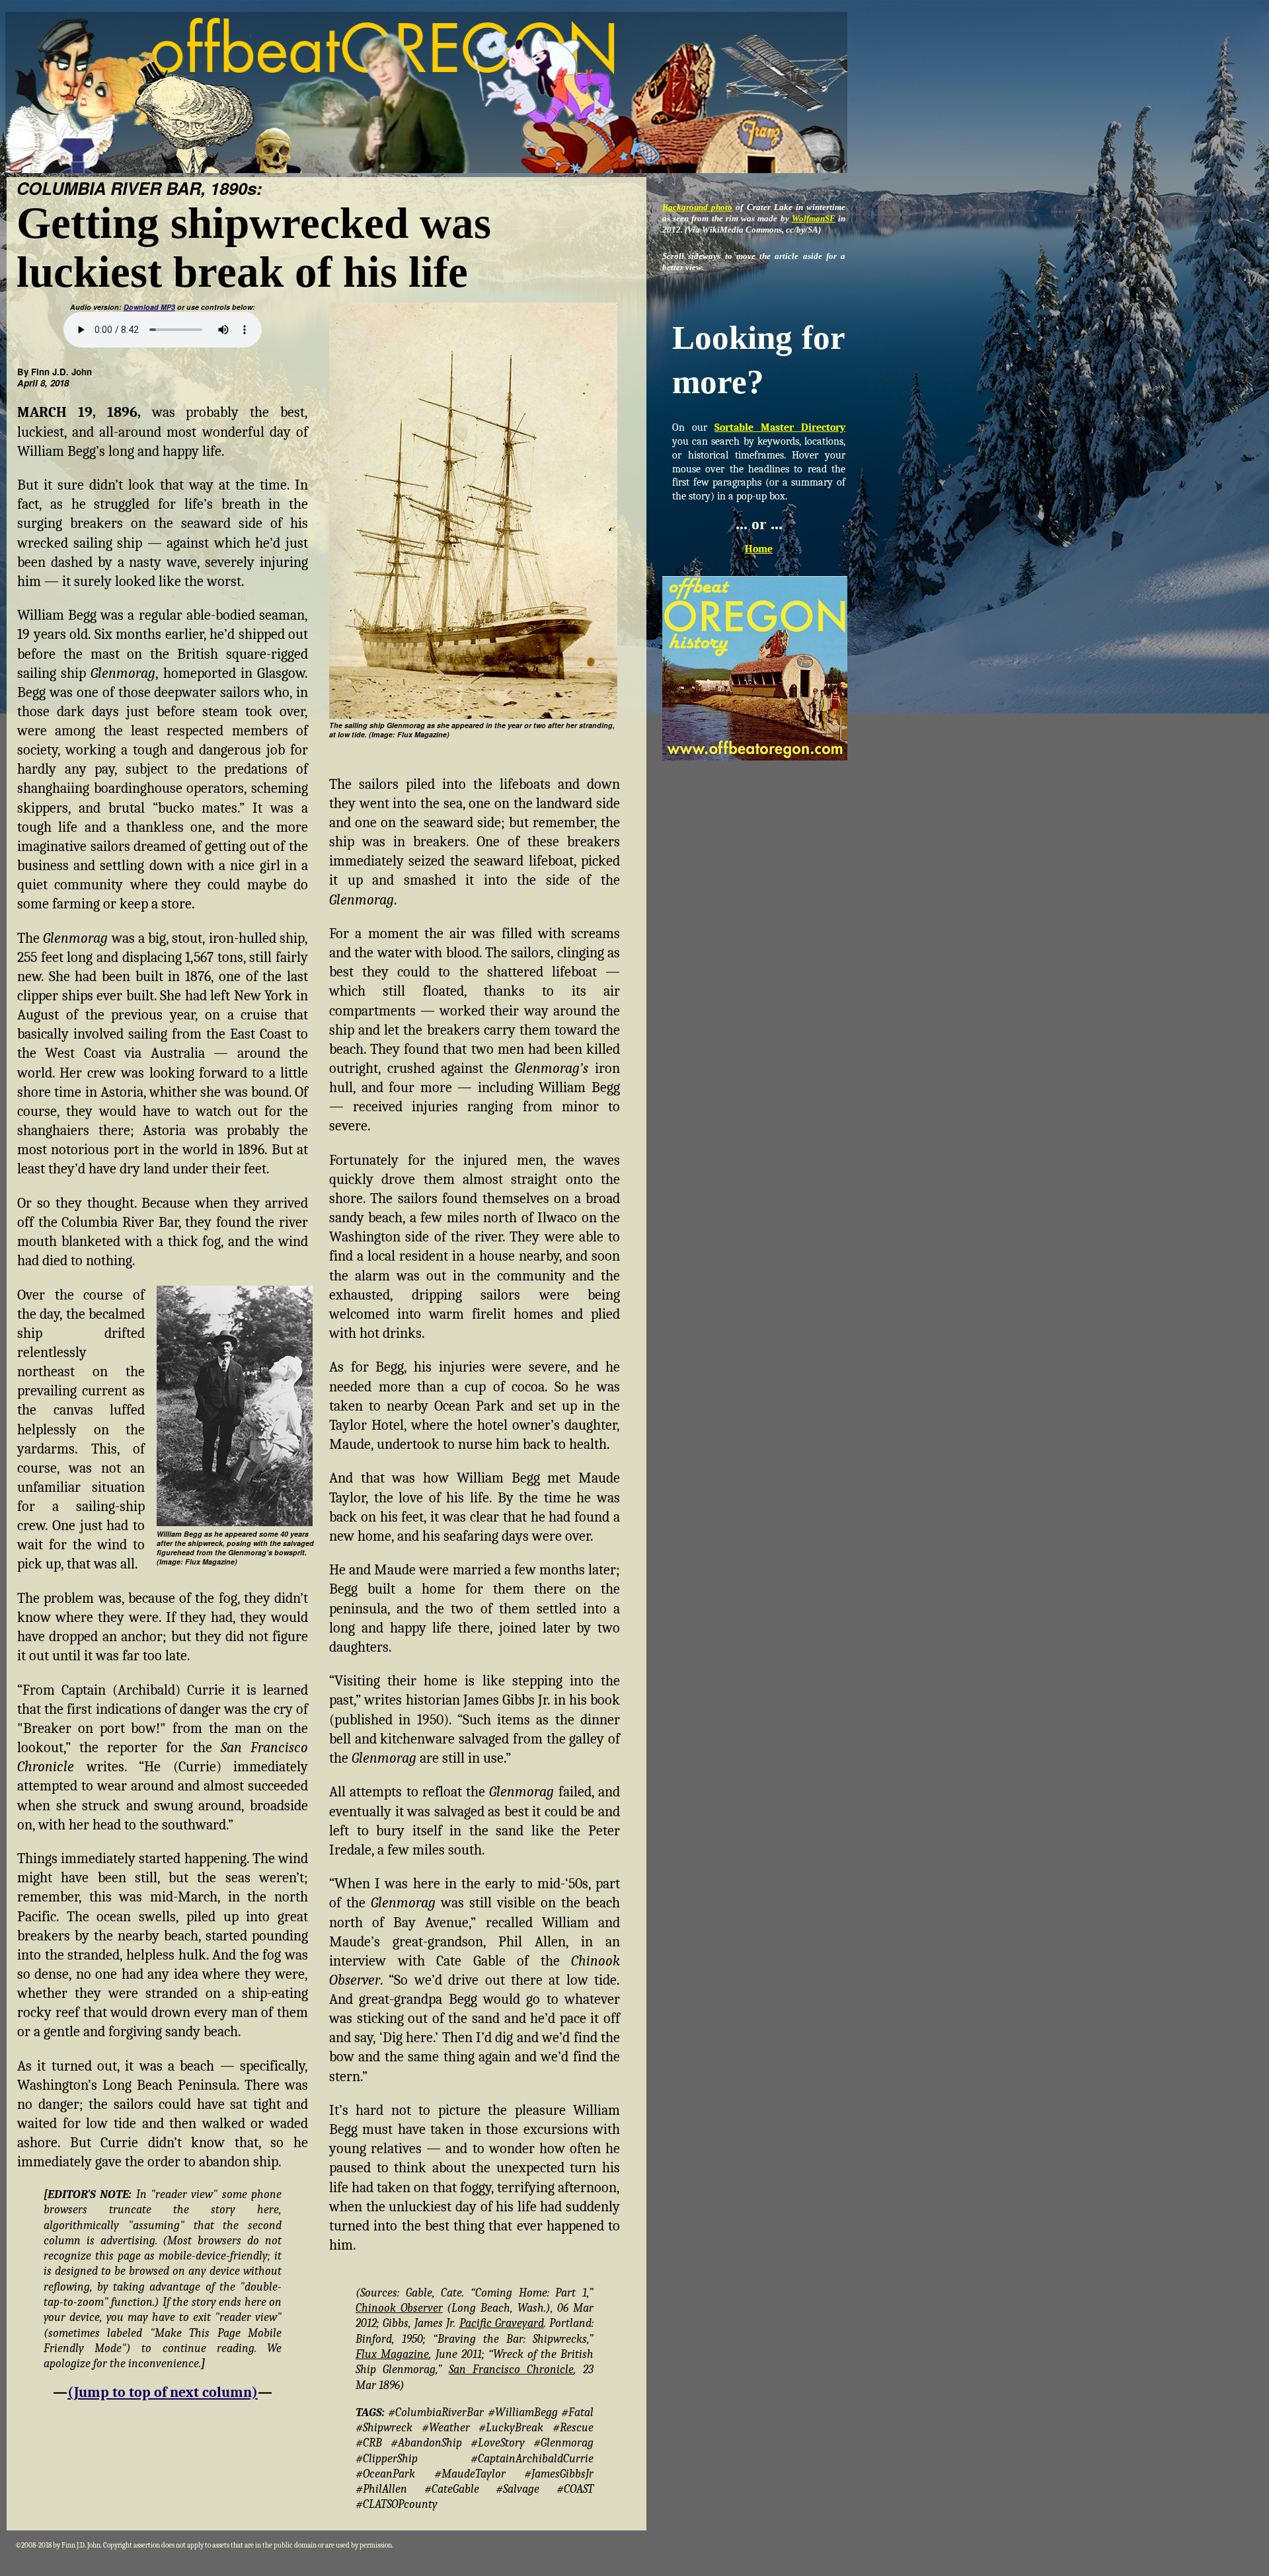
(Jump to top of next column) (163, 2392)
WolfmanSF (814, 218)
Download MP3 (149, 307)
